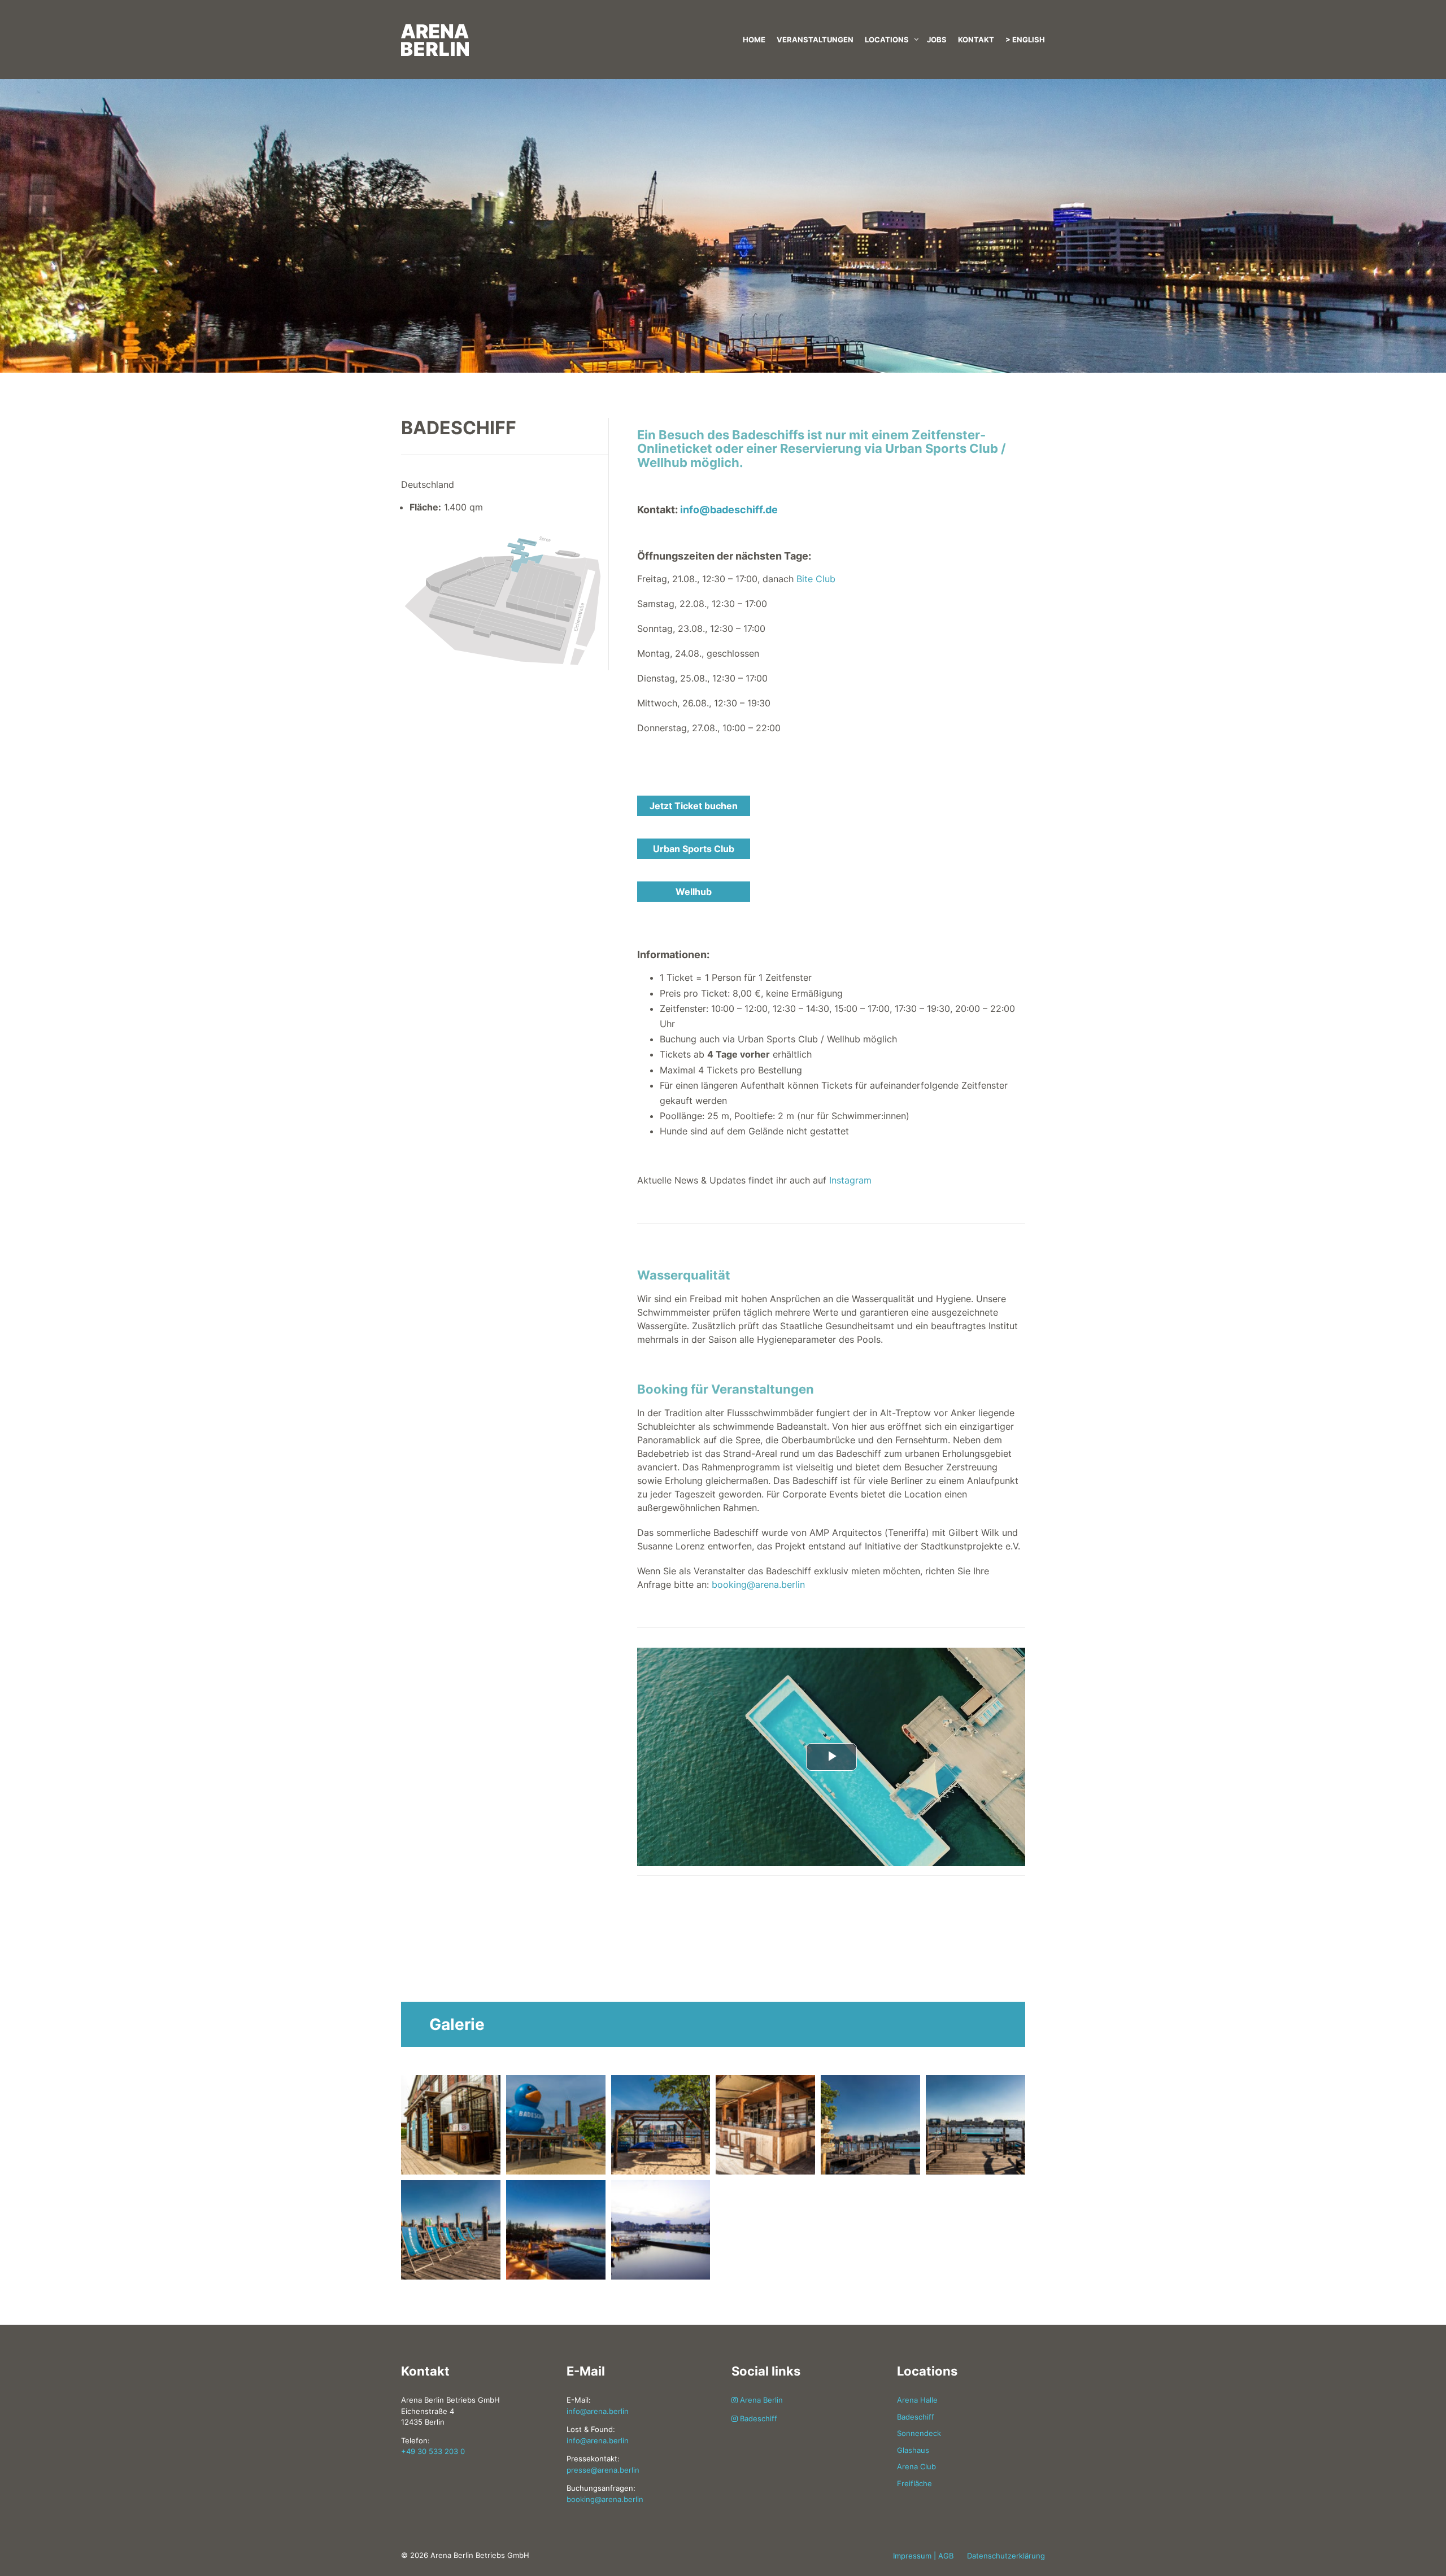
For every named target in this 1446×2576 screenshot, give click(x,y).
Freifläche (914, 2483)
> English (1025, 40)
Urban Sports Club (694, 849)
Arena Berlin (760, 2400)
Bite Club (816, 579)
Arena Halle (917, 2400)
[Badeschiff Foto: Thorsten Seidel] (661, 2229)
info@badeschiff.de (729, 510)
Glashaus (913, 2450)
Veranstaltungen (815, 40)
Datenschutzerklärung (1006, 2556)
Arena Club (916, 2466)
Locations (887, 40)
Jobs (937, 40)
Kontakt (976, 40)
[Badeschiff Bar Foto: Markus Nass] (556, 2124)
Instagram (850, 1180)
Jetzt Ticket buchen (694, 806)
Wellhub (694, 892)
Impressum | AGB (923, 2556)
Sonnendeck (919, 2433)
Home (754, 40)
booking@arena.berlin (758, 1584)
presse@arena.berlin (603, 2470)
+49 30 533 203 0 (433, 2451)
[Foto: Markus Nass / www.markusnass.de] (451, 2229)
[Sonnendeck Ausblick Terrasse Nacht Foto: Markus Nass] (556, 2229)
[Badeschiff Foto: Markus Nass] (661, 2124)
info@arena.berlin (598, 2411)
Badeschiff (757, 2418)
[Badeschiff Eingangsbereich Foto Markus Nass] (451, 2124)
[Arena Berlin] (503, 28)
